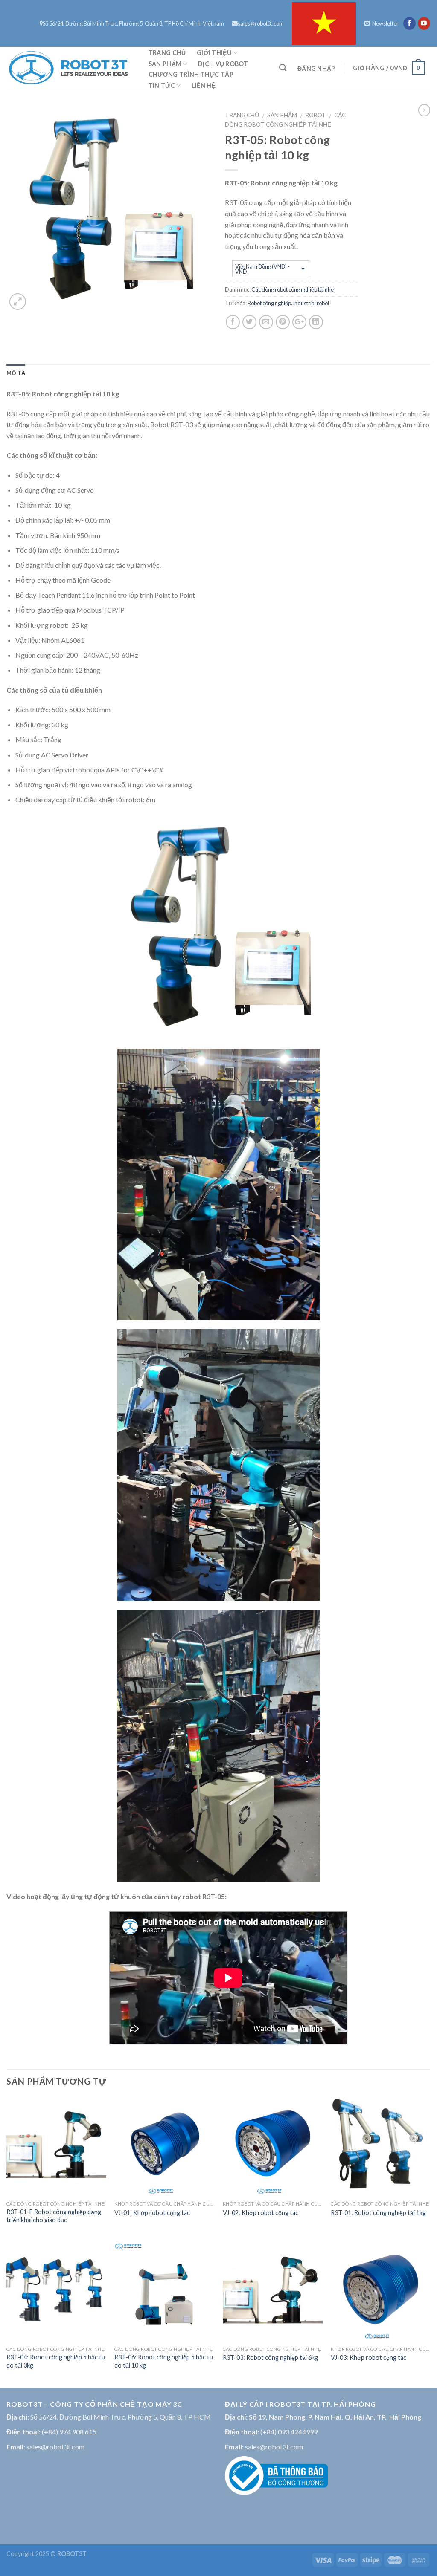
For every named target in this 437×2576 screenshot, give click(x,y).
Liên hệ (204, 85)
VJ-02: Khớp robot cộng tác (261, 2213)
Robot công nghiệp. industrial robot (288, 303)
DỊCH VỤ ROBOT (223, 64)
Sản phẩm (165, 64)
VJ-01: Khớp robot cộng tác (152, 2213)
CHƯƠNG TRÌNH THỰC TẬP (191, 74)
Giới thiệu (214, 53)
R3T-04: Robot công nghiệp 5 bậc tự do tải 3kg (56, 2361)
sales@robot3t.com (261, 23)
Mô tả (16, 373)
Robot (316, 115)
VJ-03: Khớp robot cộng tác (369, 2358)
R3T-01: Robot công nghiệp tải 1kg (378, 2213)
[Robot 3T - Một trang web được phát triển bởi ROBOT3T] (68, 68)
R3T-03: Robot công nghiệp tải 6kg (270, 2358)
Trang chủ (167, 53)
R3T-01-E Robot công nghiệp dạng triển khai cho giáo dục (54, 2216)
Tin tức (162, 85)
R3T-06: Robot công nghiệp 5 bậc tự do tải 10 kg (164, 2361)
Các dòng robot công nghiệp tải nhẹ (293, 289)
